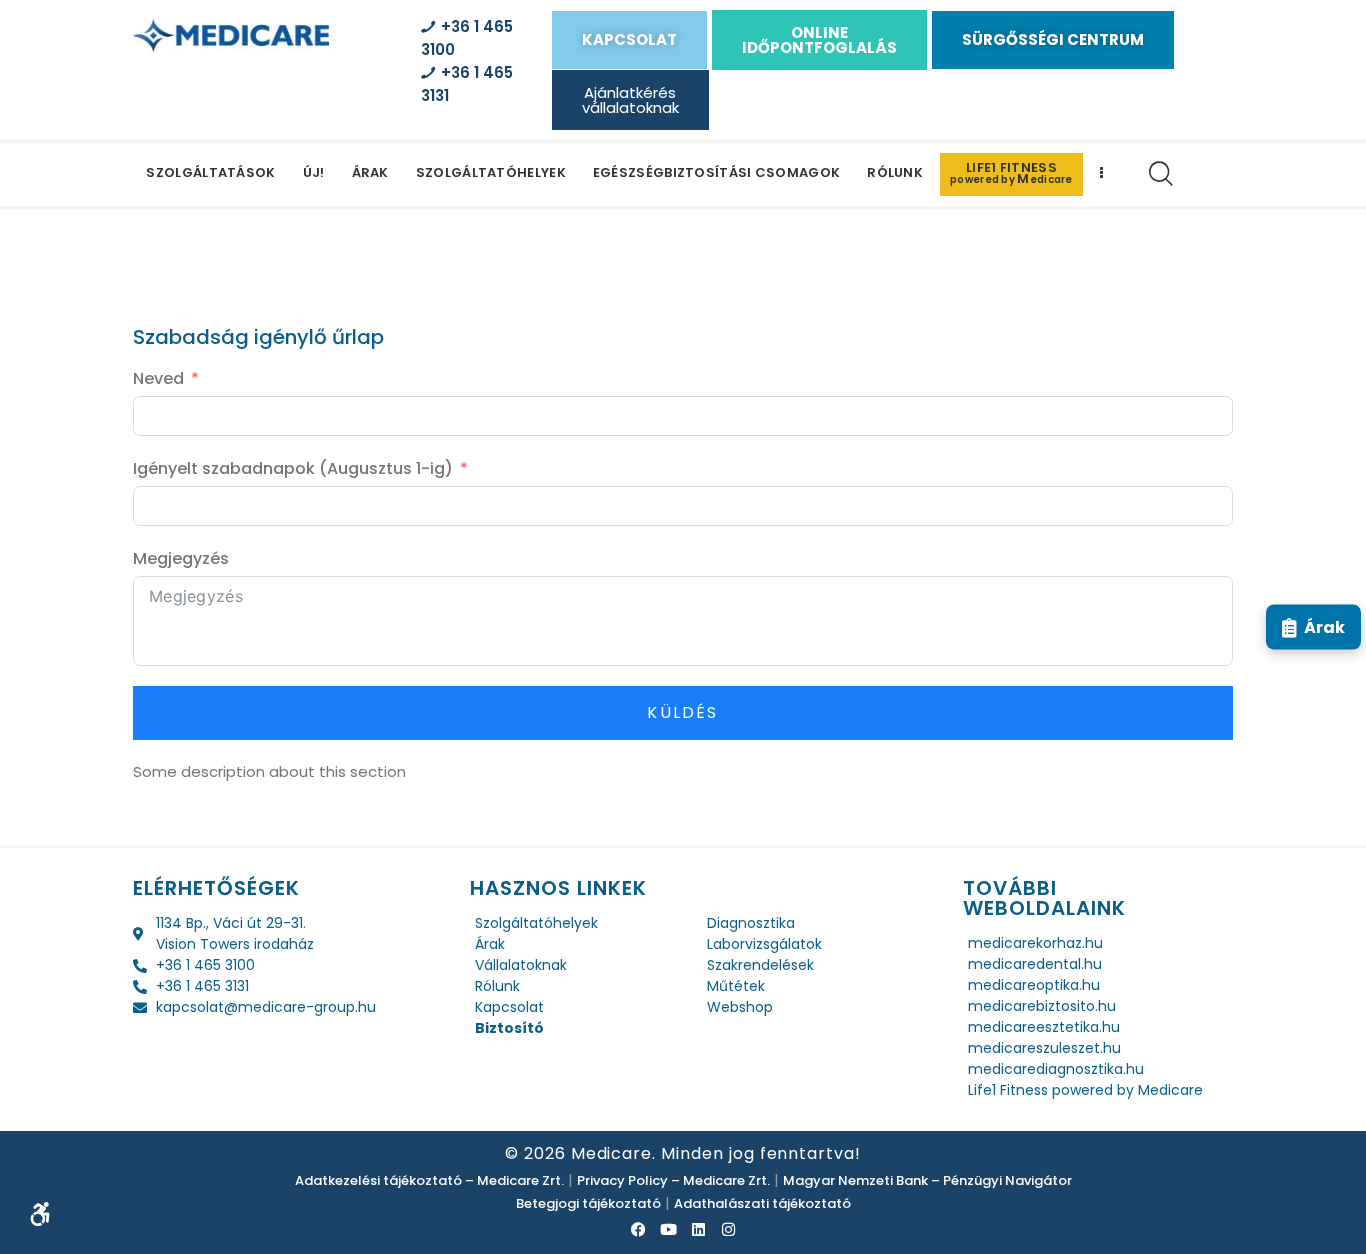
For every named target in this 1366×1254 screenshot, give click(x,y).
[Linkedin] (698, 1229)
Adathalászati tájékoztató (762, 1203)
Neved (158, 378)
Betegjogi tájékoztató (588, 1203)
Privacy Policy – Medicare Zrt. (673, 1180)
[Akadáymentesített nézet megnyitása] (40, 1214)
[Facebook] (638, 1229)
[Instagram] (728, 1229)
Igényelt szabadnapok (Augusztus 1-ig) (293, 468)
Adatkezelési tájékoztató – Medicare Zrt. (429, 1180)
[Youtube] (668, 1229)
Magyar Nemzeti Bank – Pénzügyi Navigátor (927, 1180)
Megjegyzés (181, 558)
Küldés (682, 712)
